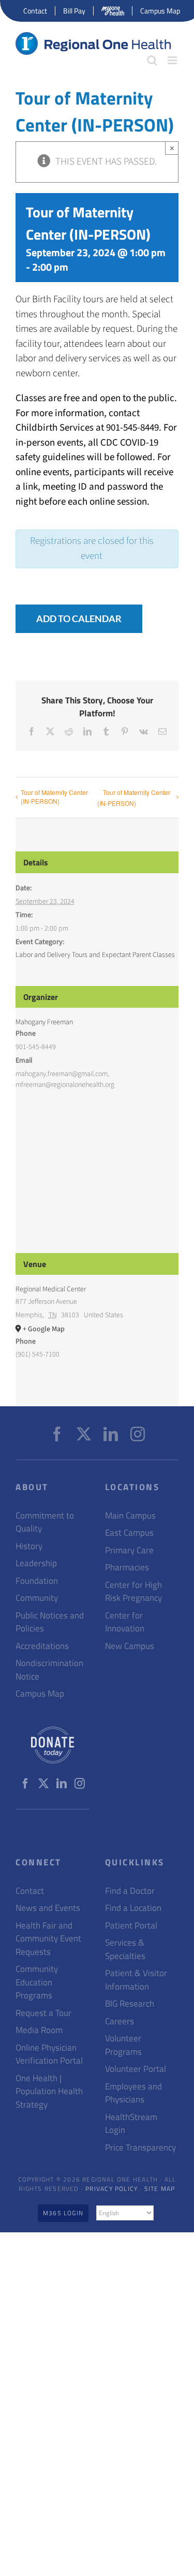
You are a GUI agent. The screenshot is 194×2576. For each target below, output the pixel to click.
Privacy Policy (111, 2189)
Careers (120, 2021)
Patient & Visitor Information (136, 1980)
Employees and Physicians (133, 2093)
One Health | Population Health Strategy (49, 2092)
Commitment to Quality (45, 1522)
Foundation (37, 1581)
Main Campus (130, 1516)
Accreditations (42, 1646)
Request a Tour (43, 2013)
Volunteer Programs (123, 2045)
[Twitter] (84, 1434)
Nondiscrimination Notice (49, 1670)
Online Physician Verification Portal (49, 2055)
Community (37, 1598)
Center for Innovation (125, 1622)
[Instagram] (138, 1434)
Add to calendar (79, 619)
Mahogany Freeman (44, 1022)
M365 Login (63, 2213)
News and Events (48, 1908)
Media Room (39, 2030)
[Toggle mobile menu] (173, 60)
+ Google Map (44, 1329)
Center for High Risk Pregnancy (133, 1592)
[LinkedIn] (111, 1434)
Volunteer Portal (136, 2069)
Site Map (160, 2189)
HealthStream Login (131, 2124)
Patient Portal (131, 1926)
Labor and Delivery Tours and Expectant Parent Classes (95, 955)
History (29, 1546)
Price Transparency (140, 2148)
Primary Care (129, 1550)
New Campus (130, 1646)
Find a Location (133, 1908)
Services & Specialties (125, 1949)
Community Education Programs (37, 1982)
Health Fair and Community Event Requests (48, 1939)
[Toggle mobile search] (152, 60)
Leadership (36, 1563)
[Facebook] (57, 1434)
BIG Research (130, 2004)
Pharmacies (127, 1567)
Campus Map (40, 1694)
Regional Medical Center (51, 1289)
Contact (30, 1891)
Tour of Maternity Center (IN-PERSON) (54, 797)
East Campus (129, 1533)
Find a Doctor (130, 1891)
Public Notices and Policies (50, 1622)
